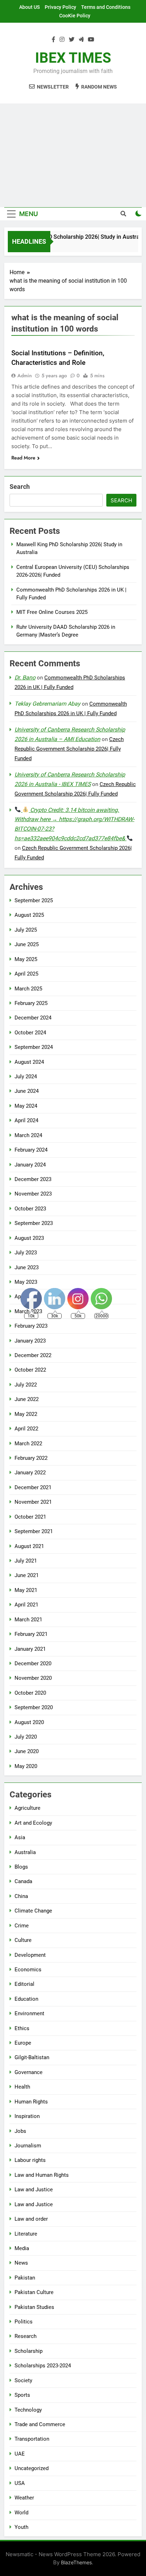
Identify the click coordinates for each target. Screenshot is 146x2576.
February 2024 (31, 1150)
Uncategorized (32, 2468)
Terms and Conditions (106, 7)
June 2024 (27, 1091)
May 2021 (26, 1590)
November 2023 (33, 1194)
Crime (22, 1926)
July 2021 (26, 1561)
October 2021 (30, 1517)
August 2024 (29, 1062)
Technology (28, 2410)
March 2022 (28, 1444)
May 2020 (26, 1766)
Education (26, 1999)
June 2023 (27, 1267)
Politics (24, 2322)
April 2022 (26, 1429)
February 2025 (31, 1003)
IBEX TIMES (73, 58)
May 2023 (26, 1282)
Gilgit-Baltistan (32, 2057)
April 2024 (26, 1120)
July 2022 (26, 1385)
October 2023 (30, 1209)
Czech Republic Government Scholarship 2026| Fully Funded (69, 749)
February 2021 (31, 1634)
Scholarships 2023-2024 (43, 2366)
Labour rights (30, 2160)
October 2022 (30, 1370)
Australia (25, 1852)
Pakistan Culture (34, 2292)
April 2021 (26, 1605)
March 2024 (28, 1135)
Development (30, 1955)
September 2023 (34, 1223)
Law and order (31, 2219)
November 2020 (33, 1678)
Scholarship (29, 2351)
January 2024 (30, 1165)
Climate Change (33, 1911)
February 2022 (31, 1458)
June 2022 (27, 1399)
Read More (23, 458)
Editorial (24, 1984)
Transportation (32, 2439)
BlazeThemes (76, 2562)
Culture (23, 1940)
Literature (26, 2234)
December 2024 (33, 1018)
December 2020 (33, 1663)
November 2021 (33, 1502)
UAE (20, 2454)
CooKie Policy (75, 16)
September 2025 (34, 900)
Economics (28, 1970)
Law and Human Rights (42, 2175)
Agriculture (27, 1808)
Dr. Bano (25, 677)
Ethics (22, 2028)
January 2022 (30, 1473)
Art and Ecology (33, 1823)
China (21, 1896)
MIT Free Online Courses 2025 (52, 612)
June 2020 (27, 1751)
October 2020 (30, 1693)
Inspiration (27, 2116)
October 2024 (30, 1033)
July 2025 (26, 930)
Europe (23, 2043)
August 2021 (29, 1546)
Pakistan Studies (34, 2307)
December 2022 (33, 1355)
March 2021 (28, 1620)
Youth (21, 2527)
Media (22, 2248)
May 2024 (26, 1106)
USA (20, 2483)
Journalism (28, 2146)
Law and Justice (34, 2190)
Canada (23, 1881)
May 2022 (26, 1414)
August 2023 (29, 1238)
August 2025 (29, 915)
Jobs (20, 2131)
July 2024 (26, 1077)
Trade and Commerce (40, 2424)
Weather (24, 2498)
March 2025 (28, 989)
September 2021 (34, 1531)
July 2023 (26, 1253)
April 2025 (26, 974)
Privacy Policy (60, 7)
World (21, 2513)
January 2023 (30, 1341)
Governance (29, 2072)
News (21, 2263)
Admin (25, 375)
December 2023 (33, 1179)
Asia (20, 1837)
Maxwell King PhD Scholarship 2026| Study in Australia (72, 237)
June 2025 (27, 944)
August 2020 (29, 1722)
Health (22, 2087)
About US (29, 7)
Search (20, 487)
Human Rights (31, 2102)
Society (23, 2380)
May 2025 (26, 959)
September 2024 (34, 1047)
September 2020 (34, 1707)
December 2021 (33, 1487)
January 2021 (30, 1649)
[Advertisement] (73, 155)
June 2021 (27, 1575)
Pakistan (25, 2278)
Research (26, 2336)
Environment (29, 2013)
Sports (22, 2395)
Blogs (21, 1867)
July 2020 (26, 1737)
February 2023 (31, 1326)
